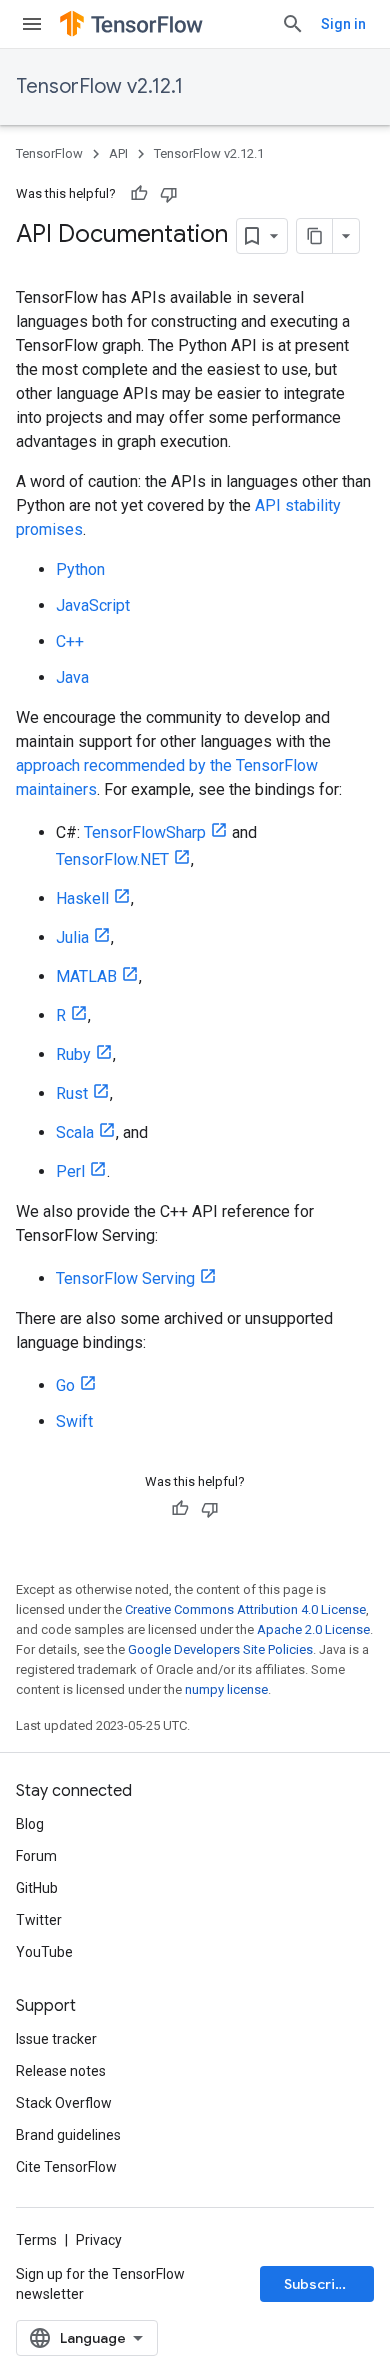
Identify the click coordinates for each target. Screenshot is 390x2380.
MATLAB (86, 976)
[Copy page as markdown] (315, 236)
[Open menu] (32, 24)
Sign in (343, 24)
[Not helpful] (169, 194)
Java (72, 677)
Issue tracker (56, 2039)
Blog (30, 1824)
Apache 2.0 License (313, 1629)
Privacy (99, 2240)
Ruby (73, 1054)
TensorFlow (49, 153)
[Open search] (293, 24)
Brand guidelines (68, 2135)
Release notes (61, 2071)
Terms (36, 2240)
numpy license (226, 1689)
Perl (70, 1171)
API (118, 153)
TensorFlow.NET (112, 859)
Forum (36, 1856)
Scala (75, 1132)
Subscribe (318, 2284)
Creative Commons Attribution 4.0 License (245, 1609)
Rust (72, 1093)
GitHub (37, 1888)
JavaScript (93, 605)
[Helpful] (139, 194)
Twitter (39, 1920)
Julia (72, 937)
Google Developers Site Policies (220, 1649)
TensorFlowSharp (145, 832)
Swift (74, 1421)
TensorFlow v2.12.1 (99, 86)
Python (80, 569)
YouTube (44, 1952)
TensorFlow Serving (125, 1278)
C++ (70, 641)
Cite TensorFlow (66, 2167)
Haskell (82, 898)
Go (65, 1385)
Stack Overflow (64, 2103)
